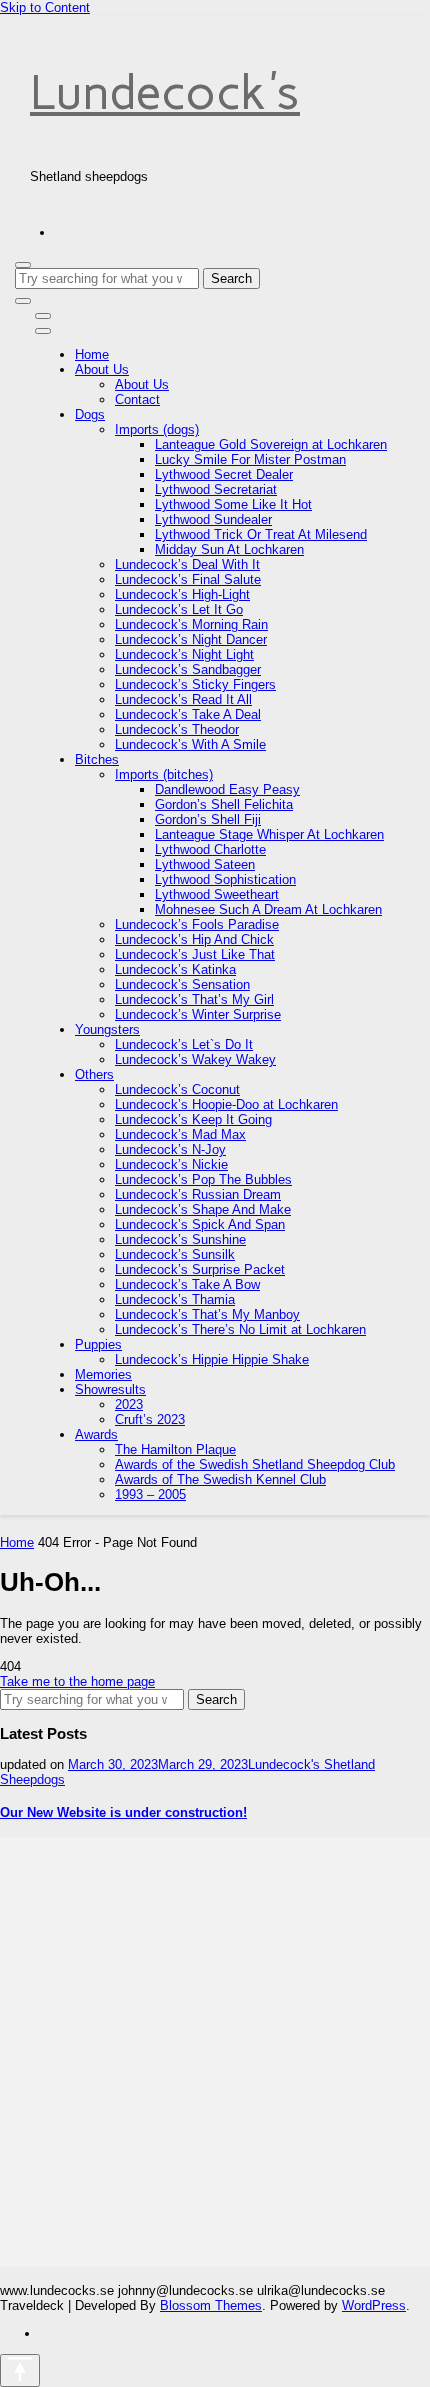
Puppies (98, 1344)
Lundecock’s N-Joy (170, 1149)
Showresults (110, 1389)
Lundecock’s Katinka (175, 969)
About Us (102, 369)
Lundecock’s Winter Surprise (198, 1014)
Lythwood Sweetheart (217, 894)
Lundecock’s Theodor (177, 729)
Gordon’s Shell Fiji (208, 819)
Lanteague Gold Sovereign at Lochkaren (271, 444)
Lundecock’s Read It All (183, 699)
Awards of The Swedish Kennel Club (220, 1479)
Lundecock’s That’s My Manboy (207, 1314)
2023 (129, 1404)
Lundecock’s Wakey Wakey (195, 1059)
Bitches (97, 759)
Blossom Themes (211, 2305)
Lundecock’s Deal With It (187, 564)
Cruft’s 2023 (150, 1419)
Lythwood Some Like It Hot (233, 504)
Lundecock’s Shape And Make (203, 1209)
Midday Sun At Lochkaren (229, 549)
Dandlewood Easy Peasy (227, 789)
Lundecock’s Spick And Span (200, 1224)
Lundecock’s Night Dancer (191, 639)
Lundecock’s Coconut (177, 1089)
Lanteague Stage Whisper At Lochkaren (269, 834)
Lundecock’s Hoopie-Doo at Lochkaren (226, 1104)
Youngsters (107, 1029)
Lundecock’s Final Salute (188, 579)
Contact (137, 399)
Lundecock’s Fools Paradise (197, 924)
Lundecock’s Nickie (171, 1164)
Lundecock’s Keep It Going (193, 1119)
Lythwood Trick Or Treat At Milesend (261, 534)
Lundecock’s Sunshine (180, 1239)
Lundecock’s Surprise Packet (200, 1269)
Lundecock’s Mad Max (180, 1134)
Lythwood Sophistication (225, 879)
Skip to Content (45, 7)
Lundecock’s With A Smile (190, 744)
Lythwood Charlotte (210, 849)
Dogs (90, 414)
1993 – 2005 (150, 1494)
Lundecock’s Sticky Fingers (195, 684)
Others (94, 1074)
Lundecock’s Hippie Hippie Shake (212, 1359)
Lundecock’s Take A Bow (187, 1284)
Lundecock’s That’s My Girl (194, 999)
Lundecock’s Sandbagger (188, 669)
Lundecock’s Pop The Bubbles (203, 1179)
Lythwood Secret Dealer (224, 474)
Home (92, 354)
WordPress (374, 2305)
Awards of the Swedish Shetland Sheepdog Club (255, 1464)
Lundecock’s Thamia (175, 1299)
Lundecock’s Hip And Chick (194, 939)
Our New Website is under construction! (123, 1812)
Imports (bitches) (164, 774)
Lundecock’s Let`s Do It (184, 1044)
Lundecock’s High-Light (182, 594)
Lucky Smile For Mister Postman (250, 459)
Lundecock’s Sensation (182, 984)
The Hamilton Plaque (175, 1449)
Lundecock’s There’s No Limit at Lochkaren (240, 1329)
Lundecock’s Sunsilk (175, 1254)
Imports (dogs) (157, 429)
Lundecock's (165, 92)
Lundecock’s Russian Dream (198, 1194)
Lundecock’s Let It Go (179, 609)
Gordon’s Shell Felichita (224, 804)
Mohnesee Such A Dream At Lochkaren (268, 909)
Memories (103, 1374)
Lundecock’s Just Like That (195, 954)
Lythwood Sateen (205, 864)
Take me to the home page (77, 1681)
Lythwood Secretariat (216, 489)
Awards (96, 1434)
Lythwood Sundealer (213, 519)
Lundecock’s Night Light (184, 654)
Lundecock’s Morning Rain (191, 624)
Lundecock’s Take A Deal (188, 714)
